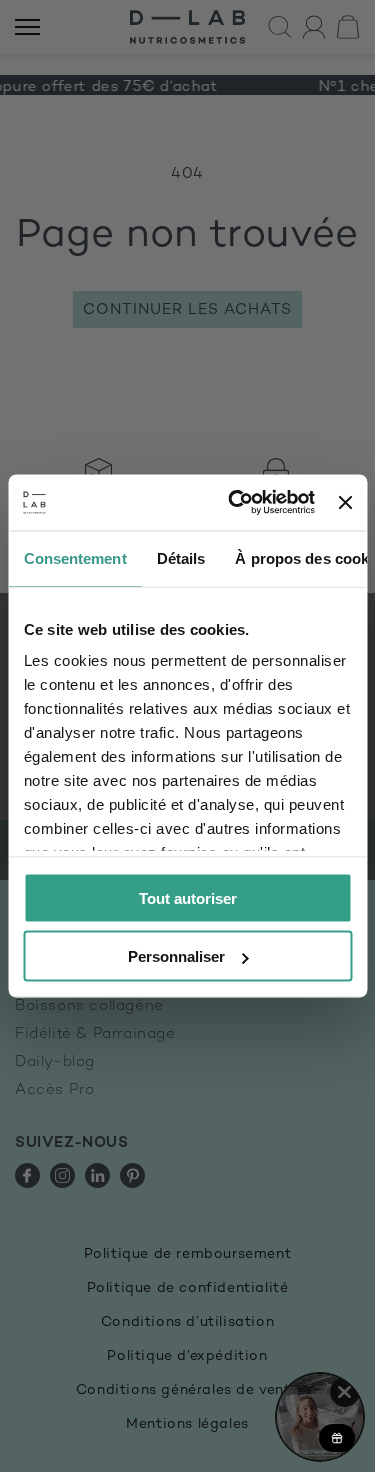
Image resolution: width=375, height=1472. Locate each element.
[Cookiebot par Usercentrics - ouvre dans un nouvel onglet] (235, 503)
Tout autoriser (188, 897)
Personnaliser (176, 956)
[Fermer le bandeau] (345, 502)
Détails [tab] (180, 557)
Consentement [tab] (74, 557)
